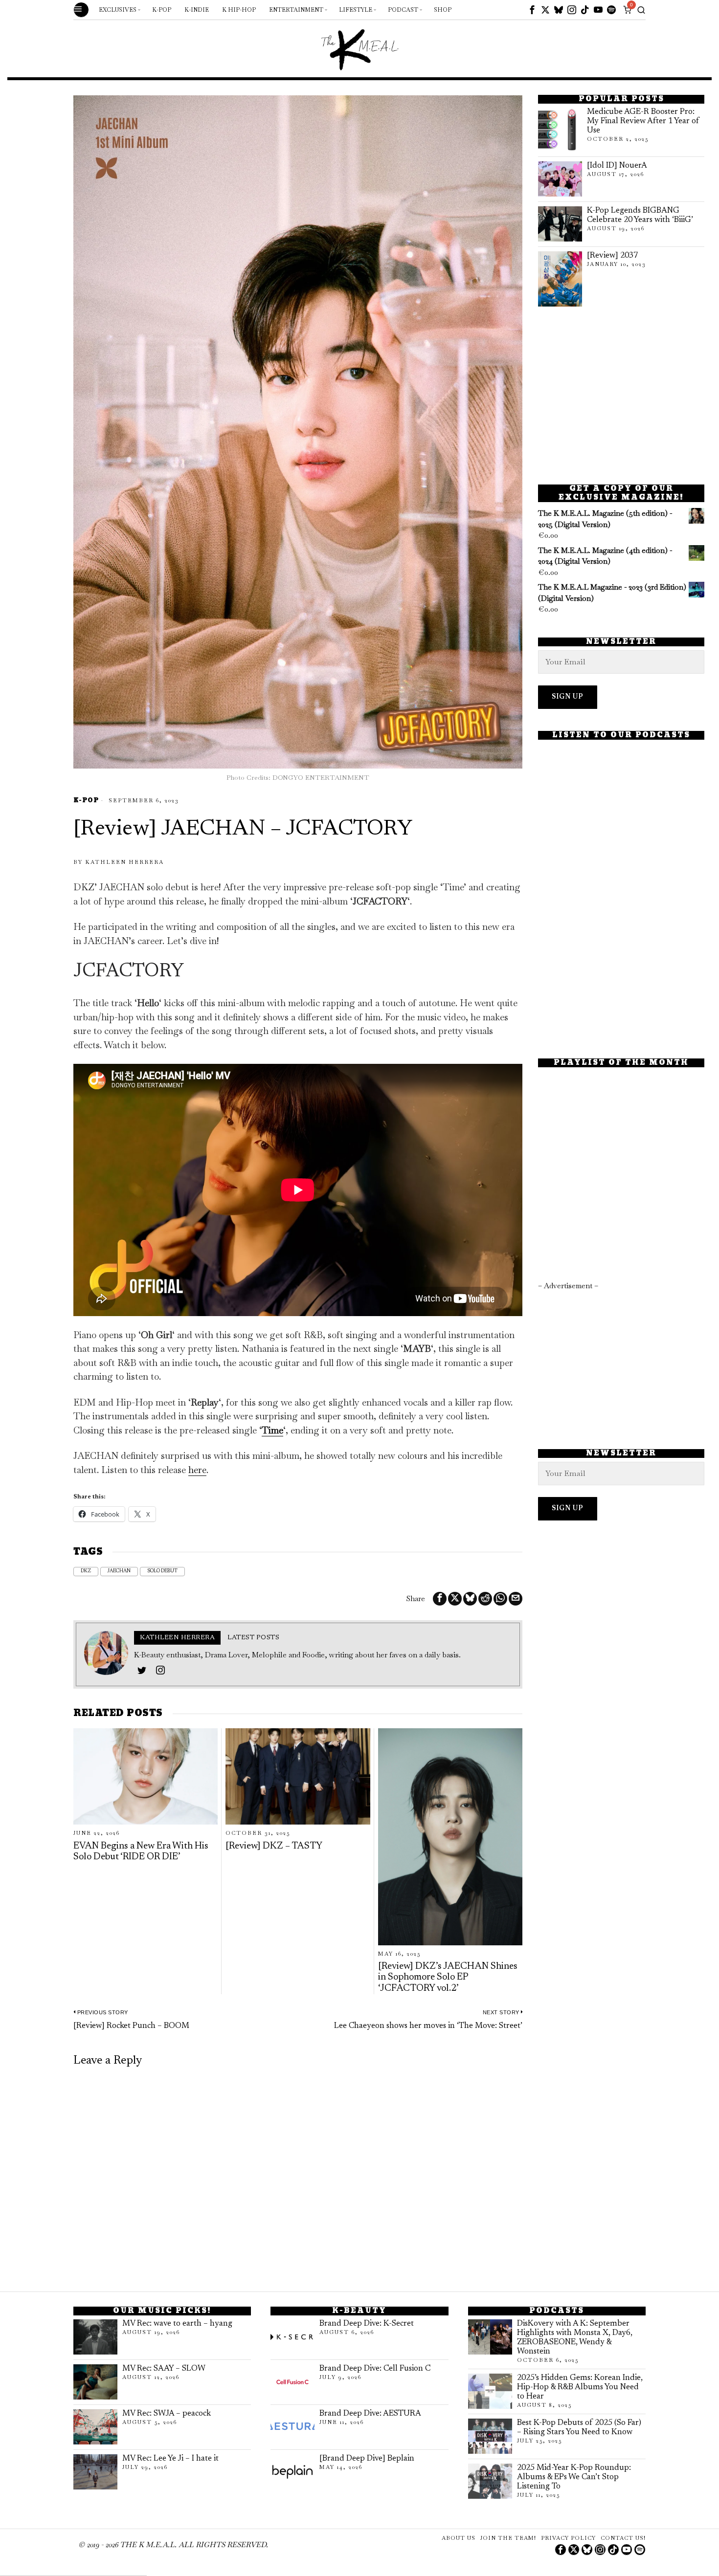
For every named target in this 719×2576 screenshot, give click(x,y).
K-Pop (86, 801)
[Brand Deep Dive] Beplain (367, 2459)
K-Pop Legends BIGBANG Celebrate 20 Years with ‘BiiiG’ (640, 215)
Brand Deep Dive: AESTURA (370, 2414)
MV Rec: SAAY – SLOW (164, 2369)
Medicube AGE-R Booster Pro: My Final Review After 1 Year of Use (643, 121)
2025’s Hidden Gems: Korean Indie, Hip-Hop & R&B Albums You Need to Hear (580, 2387)
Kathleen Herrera (124, 862)
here (197, 1470)
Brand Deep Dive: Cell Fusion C (375, 2369)
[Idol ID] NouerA (617, 166)
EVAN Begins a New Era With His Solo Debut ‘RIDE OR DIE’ (141, 1852)
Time (272, 1430)
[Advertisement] (621, 396)
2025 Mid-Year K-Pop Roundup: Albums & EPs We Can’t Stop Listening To (574, 2477)
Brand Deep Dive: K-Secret (367, 2324)
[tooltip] (532, 10)
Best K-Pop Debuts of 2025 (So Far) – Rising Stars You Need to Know (579, 2428)
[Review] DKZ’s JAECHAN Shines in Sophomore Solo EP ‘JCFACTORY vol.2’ (448, 1978)
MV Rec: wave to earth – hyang (177, 2324)
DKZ (86, 1571)
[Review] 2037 (612, 256)
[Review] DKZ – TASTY (274, 1846)
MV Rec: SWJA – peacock (167, 2414)
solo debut (162, 1571)
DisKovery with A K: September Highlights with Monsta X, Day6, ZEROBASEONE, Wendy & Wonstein (575, 2338)
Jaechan (119, 1571)
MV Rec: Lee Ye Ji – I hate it (170, 2459)
